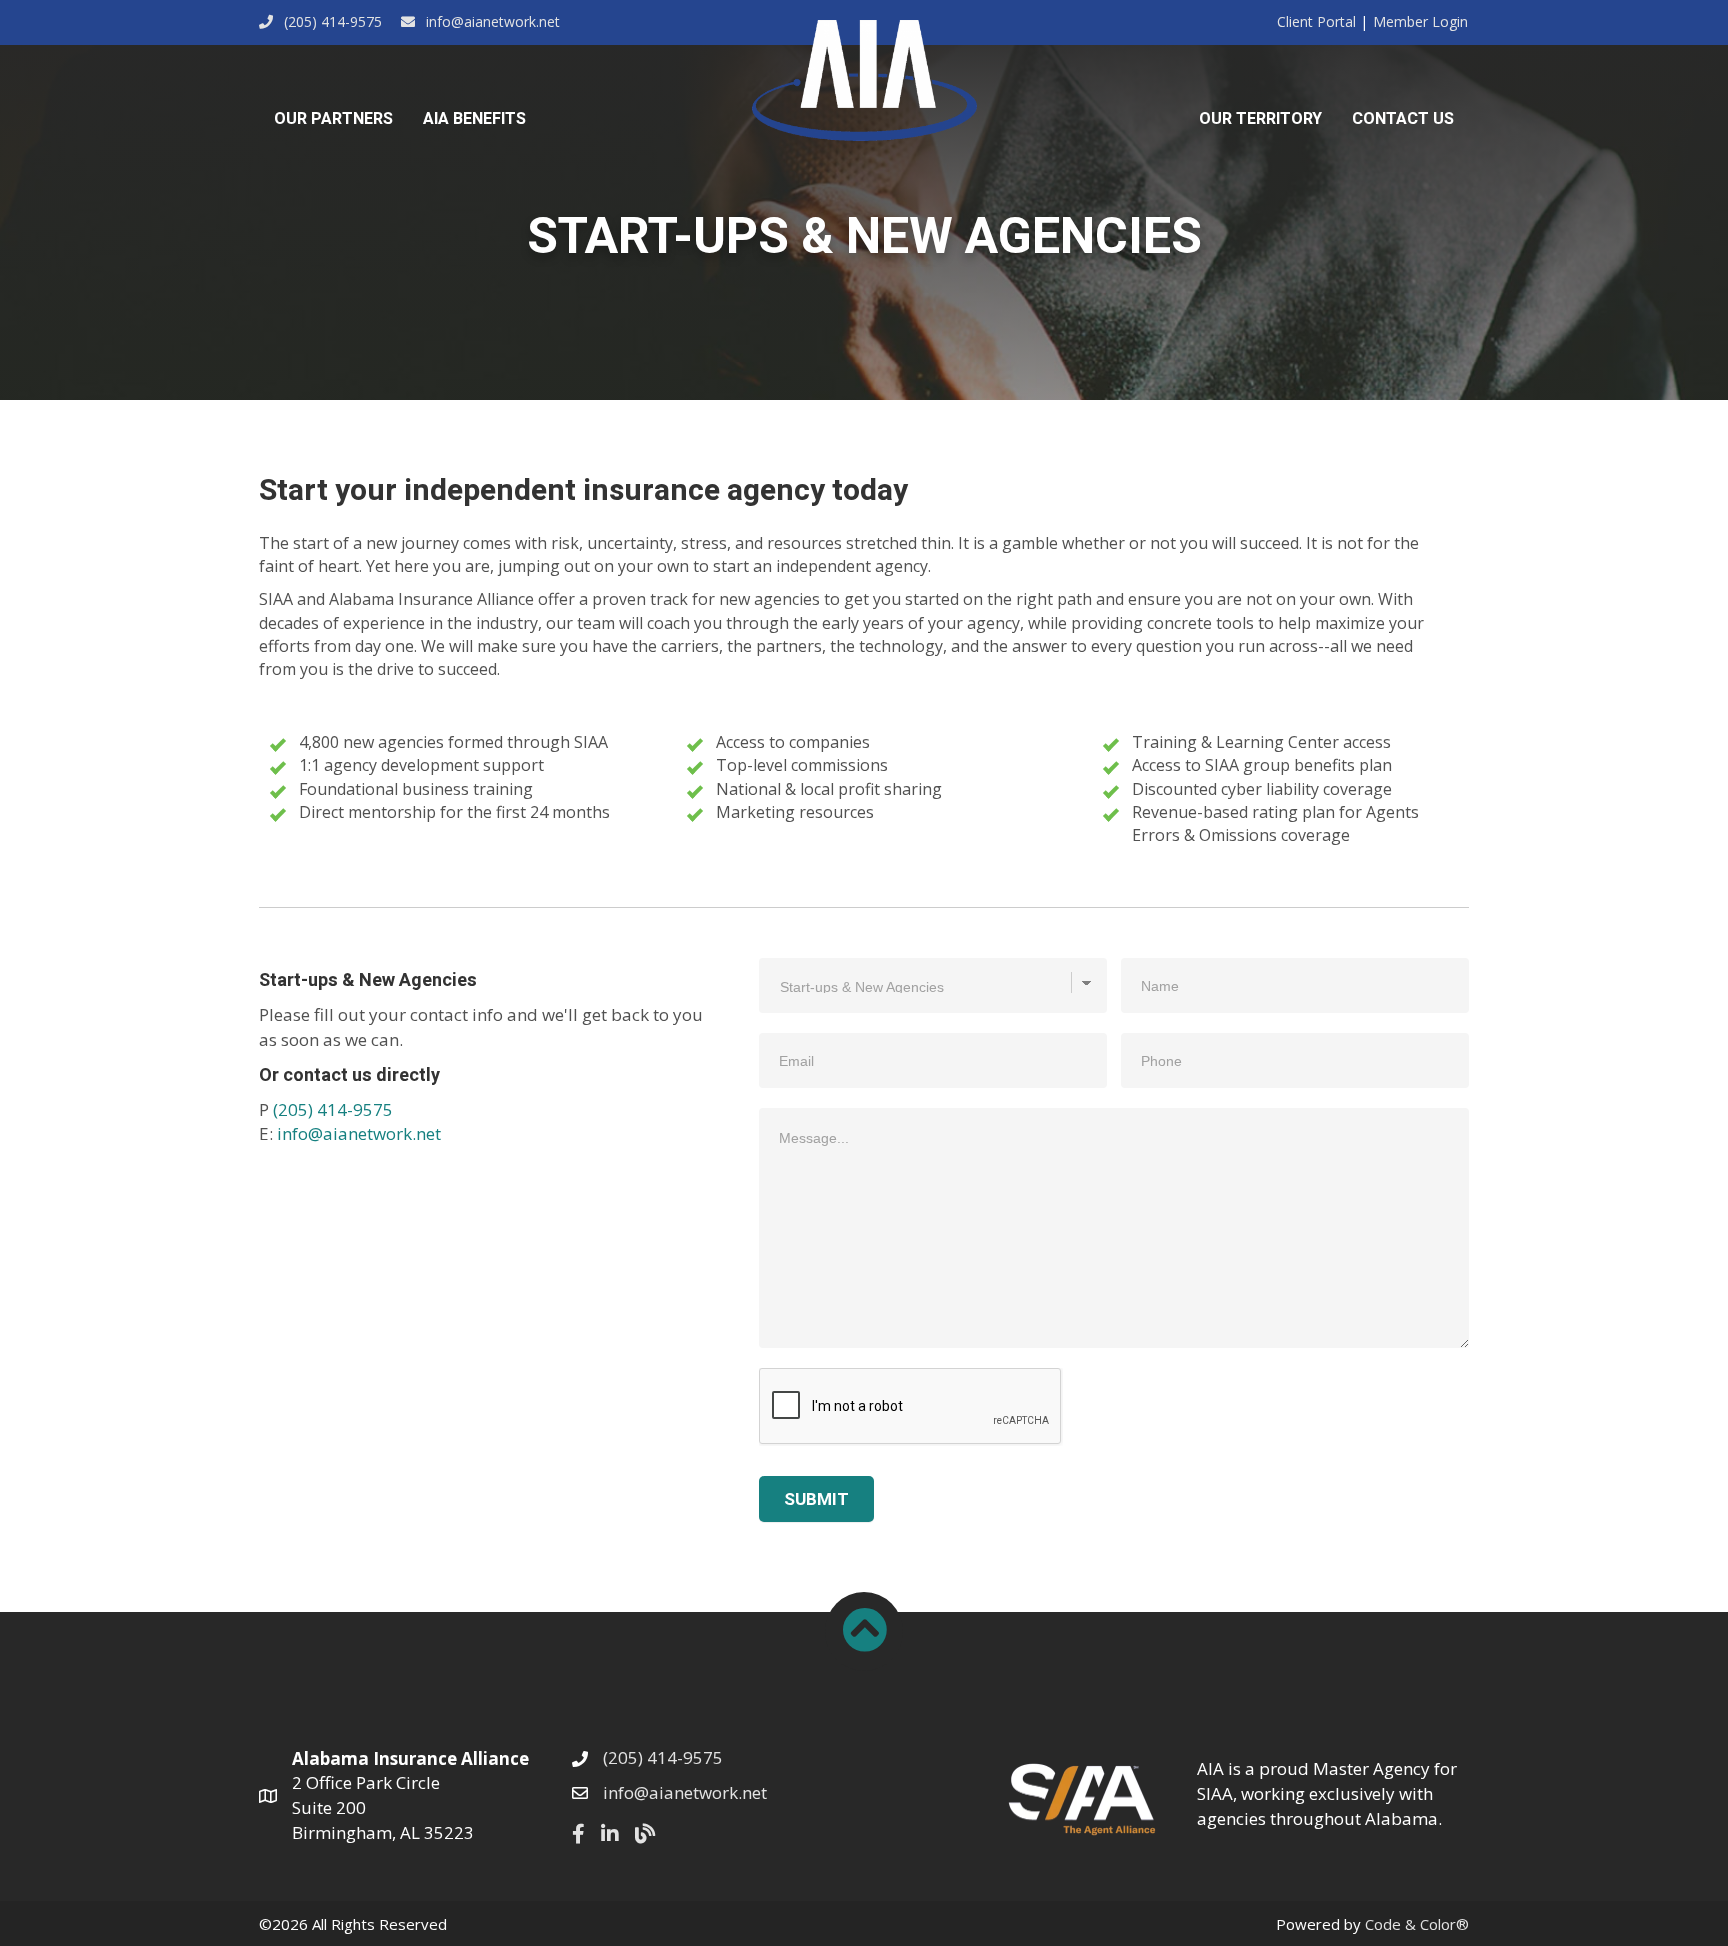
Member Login (1420, 21)
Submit (816, 1499)
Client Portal (1316, 21)
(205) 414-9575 (333, 1109)
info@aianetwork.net (359, 1133)
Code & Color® (1417, 1924)
